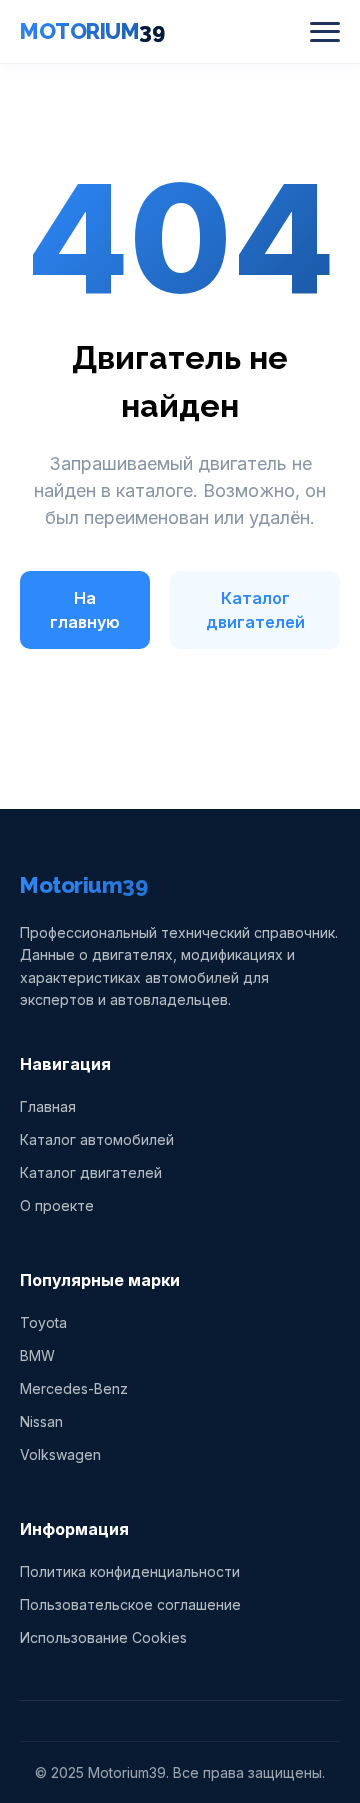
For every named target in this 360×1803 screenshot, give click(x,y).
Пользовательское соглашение (130, 1604)
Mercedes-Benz (74, 1388)
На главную (85, 610)
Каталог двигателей (255, 610)
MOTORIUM (92, 31)
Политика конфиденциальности (130, 1571)
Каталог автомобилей (97, 1139)
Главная (48, 1106)
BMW (37, 1355)
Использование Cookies (103, 1637)
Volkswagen (60, 1454)
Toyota (43, 1322)
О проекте (57, 1205)
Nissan (41, 1421)
